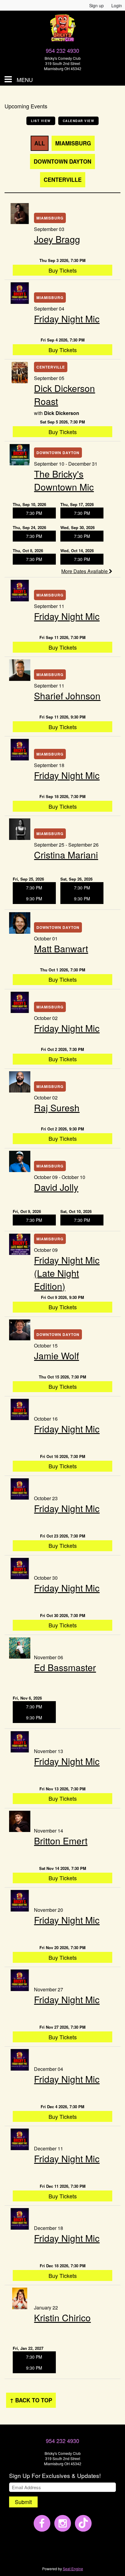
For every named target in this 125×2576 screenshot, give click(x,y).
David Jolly (56, 1187)
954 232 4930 (62, 50)
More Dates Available (85, 571)
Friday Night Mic (67, 319)
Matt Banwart (61, 948)
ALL (40, 143)
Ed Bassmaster (65, 1667)
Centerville (63, 180)
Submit (23, 2502)
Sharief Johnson (67, 696)
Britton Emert (61, 1841)
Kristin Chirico (62, 2318)
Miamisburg (73, 143)
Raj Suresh (57, 1108)
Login (117, 5)
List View (41, 121)
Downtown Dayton (62, 161)
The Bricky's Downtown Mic (64, 480)
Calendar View (79, 121)
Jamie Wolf (56, 1356)
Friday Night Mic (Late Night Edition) (67, 1273)
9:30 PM (34, 899)
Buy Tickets (63, 270)
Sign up (96, 5)
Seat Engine (73, 2569)
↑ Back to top (31, 2400)
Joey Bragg (57, 239)
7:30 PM (34, 513)
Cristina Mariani (66, 855)
